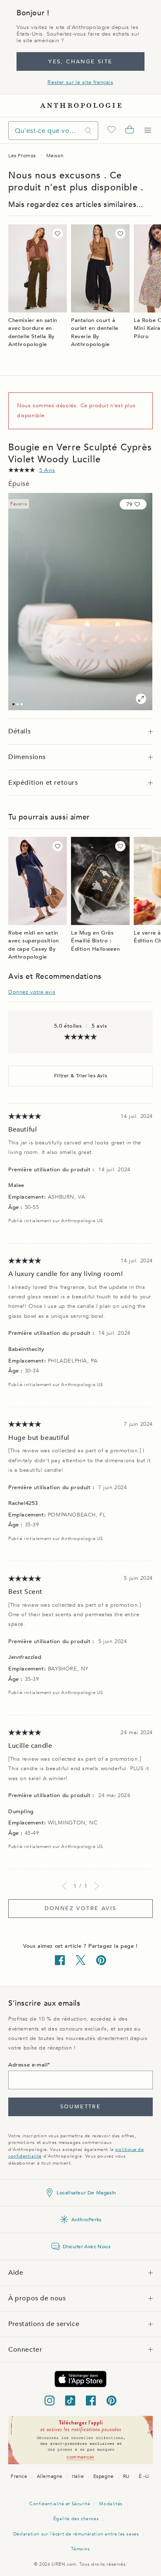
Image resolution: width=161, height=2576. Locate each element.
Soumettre (81, 2107)
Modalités (111, 2504)
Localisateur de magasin (86, 2193)
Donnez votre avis (32, 992)
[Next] (97, 1886)
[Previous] (64, 1886)
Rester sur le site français (80, 82)
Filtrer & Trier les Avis (80, 1076)
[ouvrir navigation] (148, 130)
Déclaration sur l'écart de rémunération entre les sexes (76, 2534)
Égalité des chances (76, 2519)
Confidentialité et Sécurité (60, 2504)
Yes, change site (80, 62)
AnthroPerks (86, 2220)
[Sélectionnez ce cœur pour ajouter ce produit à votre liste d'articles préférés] (58, 234)
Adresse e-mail (28, 2065)
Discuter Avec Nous (87, 2247)
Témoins (80, 2549)
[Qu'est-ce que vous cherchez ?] (88, 131)
